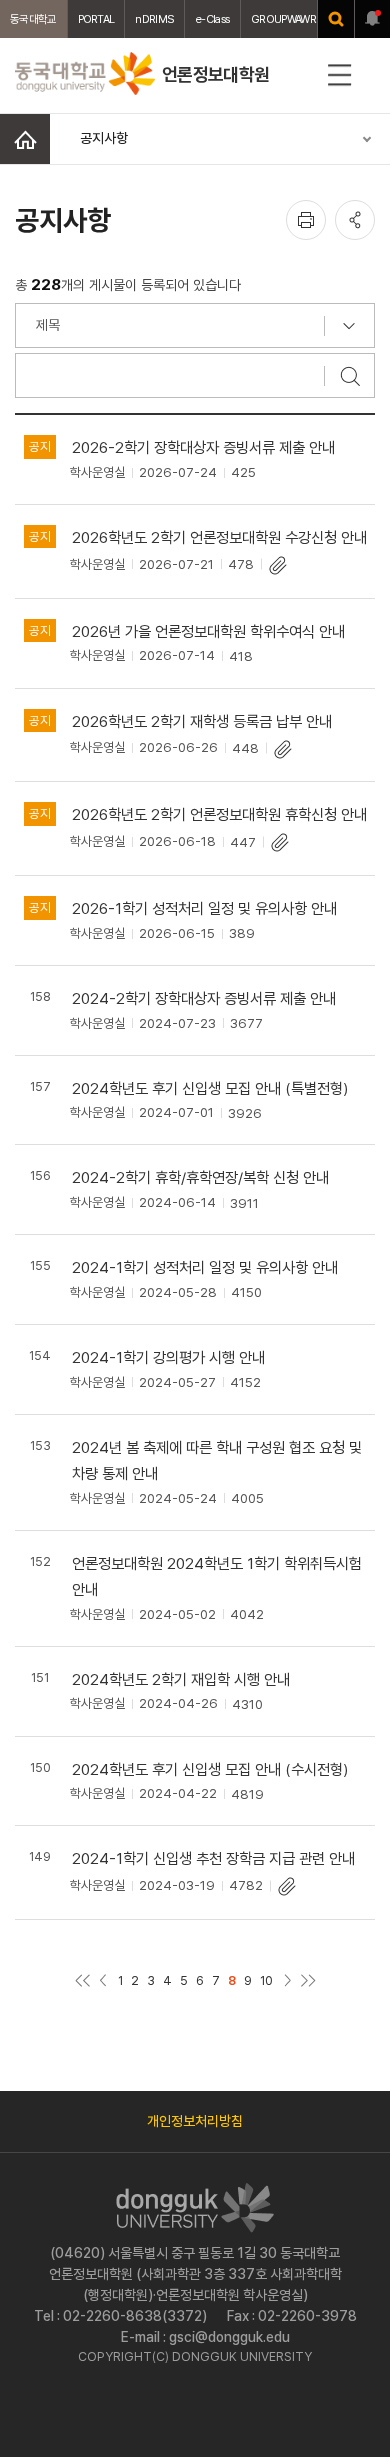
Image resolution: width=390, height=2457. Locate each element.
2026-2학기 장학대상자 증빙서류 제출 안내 (203, 447)
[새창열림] (336, 19)
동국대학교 (33, 19)
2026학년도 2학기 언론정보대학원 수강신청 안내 (219, 537)
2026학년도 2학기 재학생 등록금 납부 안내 (202, 721)
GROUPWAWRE (286, 19)
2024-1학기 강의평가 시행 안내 (168, 1357)
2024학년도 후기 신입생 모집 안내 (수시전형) (210, 1769)
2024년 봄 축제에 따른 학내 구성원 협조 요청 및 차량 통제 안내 (217, 1460)
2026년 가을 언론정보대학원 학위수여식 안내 (208, 631)
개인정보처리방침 (195, 2121)
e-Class (212, 19)
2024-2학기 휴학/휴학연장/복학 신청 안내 (200, 1177)
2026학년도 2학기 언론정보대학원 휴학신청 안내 (219, 814)
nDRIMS (154, 19)
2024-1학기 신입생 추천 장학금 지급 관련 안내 (213, 1858)
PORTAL (96, 19)
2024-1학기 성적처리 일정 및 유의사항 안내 (205, 1267)
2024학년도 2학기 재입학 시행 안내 (181, 1679)
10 (266, 1980)
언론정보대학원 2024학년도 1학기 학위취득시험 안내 (217, 1576)
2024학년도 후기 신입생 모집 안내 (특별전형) (210, 1088)
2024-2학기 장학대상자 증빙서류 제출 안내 (204, 998)
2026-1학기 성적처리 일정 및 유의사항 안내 (204, 908)
